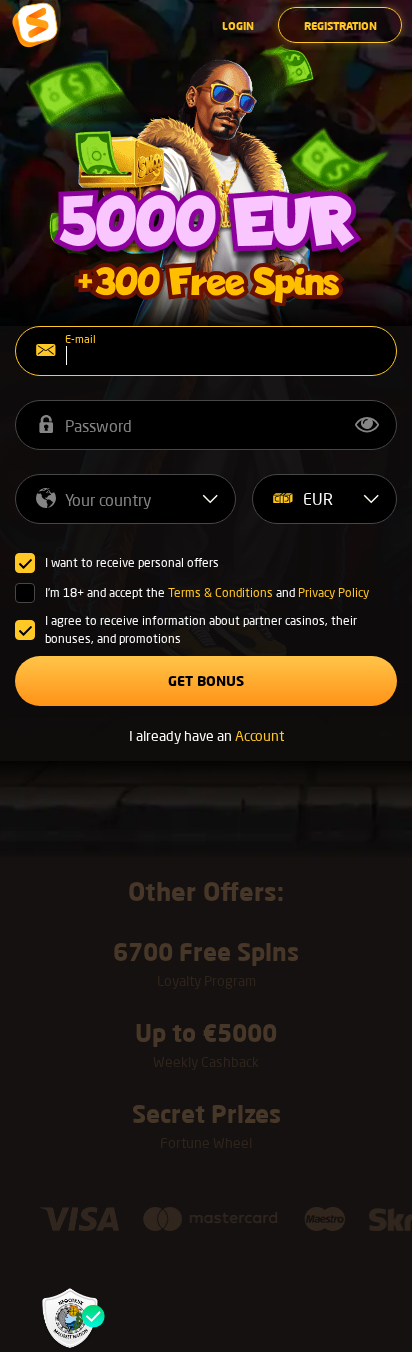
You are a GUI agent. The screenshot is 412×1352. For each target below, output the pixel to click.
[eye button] (367, 425)
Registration (340, 25)
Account (259, 735)
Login (238, 25)
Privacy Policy (333, 592)
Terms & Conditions (220, 592)
